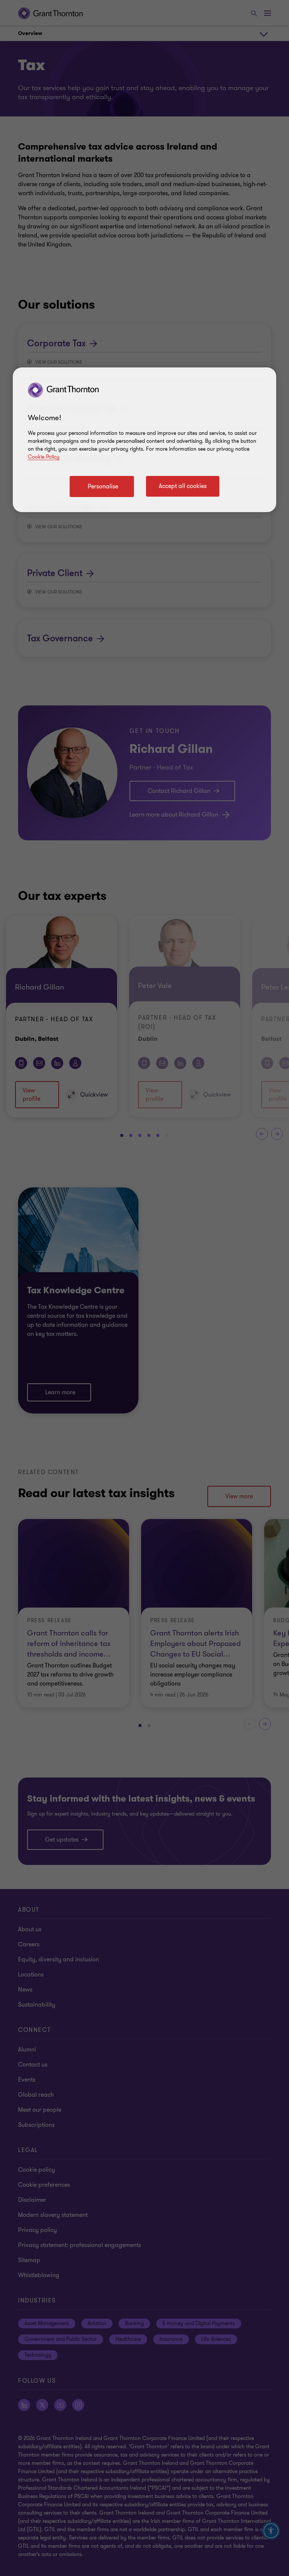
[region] (144, 440)
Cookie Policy (44, 457)
